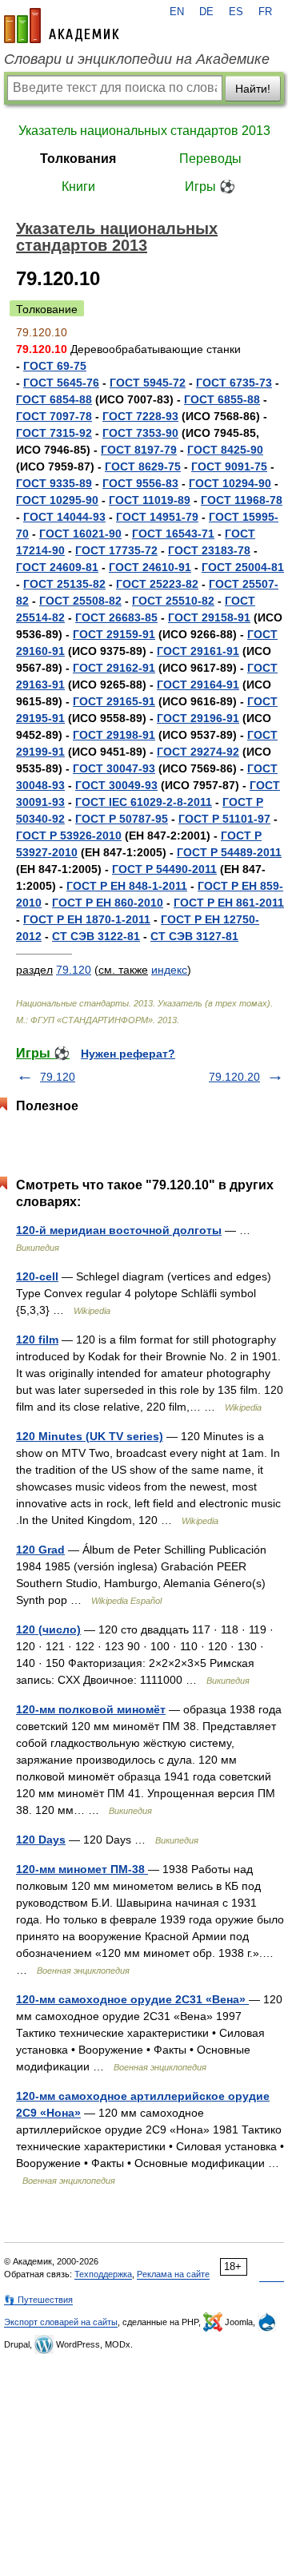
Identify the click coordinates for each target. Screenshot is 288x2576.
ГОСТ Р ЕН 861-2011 (229, 903)
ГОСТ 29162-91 (114, 668)
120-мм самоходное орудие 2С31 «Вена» (132, 1999)
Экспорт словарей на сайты (61, 2322)
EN (177, 12)
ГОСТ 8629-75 (143, 466)
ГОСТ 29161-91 (198, 651)
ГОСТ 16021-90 (80, 534)
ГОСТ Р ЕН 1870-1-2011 (87, 919)
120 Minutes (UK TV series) (90, 1436)
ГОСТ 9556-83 (140, 483)
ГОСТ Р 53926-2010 (69, 836)
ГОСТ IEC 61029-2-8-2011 (144, 802)
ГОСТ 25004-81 (243, 567)
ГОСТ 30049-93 (116, 785)
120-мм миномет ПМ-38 (82, 1869)
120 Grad (40, 1550)
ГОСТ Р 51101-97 (224, 819)
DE (206, 12)
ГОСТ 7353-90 (140, 433)
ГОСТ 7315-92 (54, 433)
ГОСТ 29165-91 (114, 701)
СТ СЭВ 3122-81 (96, 936)
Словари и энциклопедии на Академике (137, 59)
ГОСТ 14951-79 (157, 517)
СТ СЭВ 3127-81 (194, 936)
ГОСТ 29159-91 (114, 634)
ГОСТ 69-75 (55, 366)
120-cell (37, 1276)
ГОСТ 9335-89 (54, 483)
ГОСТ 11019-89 (150, 500)
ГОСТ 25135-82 (64, 584)
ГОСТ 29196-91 (198, 718)
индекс (169, 970)
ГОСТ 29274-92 (198, 752)
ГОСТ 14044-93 (64, 517)
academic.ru (62, 26)
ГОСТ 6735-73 (234, 383)
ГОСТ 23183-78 (209, 550)
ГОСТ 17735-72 (116, 550)
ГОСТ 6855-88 (222, 399)
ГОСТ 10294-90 (230, 483)
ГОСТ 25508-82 (80, 601)
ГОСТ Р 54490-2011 (164, 869)
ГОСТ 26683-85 (116, 617)
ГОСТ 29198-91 (114, 735)
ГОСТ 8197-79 (139, 450)
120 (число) (48, 1629)
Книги (78, 187)
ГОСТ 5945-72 (148, 383)
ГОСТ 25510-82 (173, 601)
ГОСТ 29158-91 (209, 617)
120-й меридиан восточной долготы (119, 1230)
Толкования (78, 159)
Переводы (210, 159)
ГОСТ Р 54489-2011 (229, 852)
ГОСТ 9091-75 (229, 466)
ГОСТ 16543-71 (173, 534)
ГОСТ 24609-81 (57, 567)
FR (265, 12)
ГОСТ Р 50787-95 (122, 819)
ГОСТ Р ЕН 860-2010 (108, 903)
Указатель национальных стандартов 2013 (144, 131)
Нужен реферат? (128, 1054)
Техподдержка (103, 2274)
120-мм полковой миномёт (91, 1709)
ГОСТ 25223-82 (157, 584)
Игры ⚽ (210, 187)
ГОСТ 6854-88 (54, 399)
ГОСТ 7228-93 (140, 416)
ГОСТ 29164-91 (198, 685)
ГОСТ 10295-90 (57, 500)
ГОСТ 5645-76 (61, 383)
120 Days (41, 1840)
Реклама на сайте (173, 2274)
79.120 (74, 970)
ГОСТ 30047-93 (114, 768)
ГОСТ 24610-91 (150, 567)
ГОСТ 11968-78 (242, 500)
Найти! (253, 89)
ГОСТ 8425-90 (225, 450)
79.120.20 (234, 1077)
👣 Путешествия (38, 2300)
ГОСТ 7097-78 (54, 416)
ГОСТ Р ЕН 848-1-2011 (127, 886)
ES (236, 12)
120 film (37, 1340)
